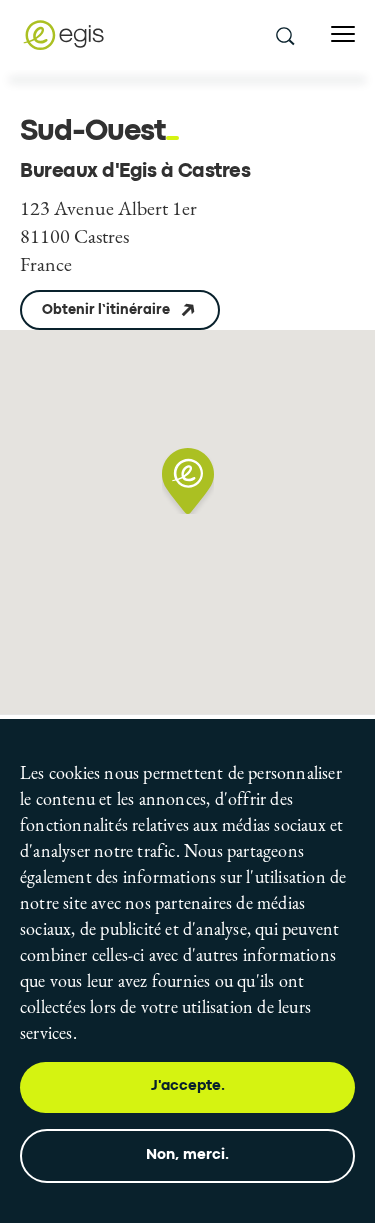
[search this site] (284, 35)
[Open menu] (343, 34)
